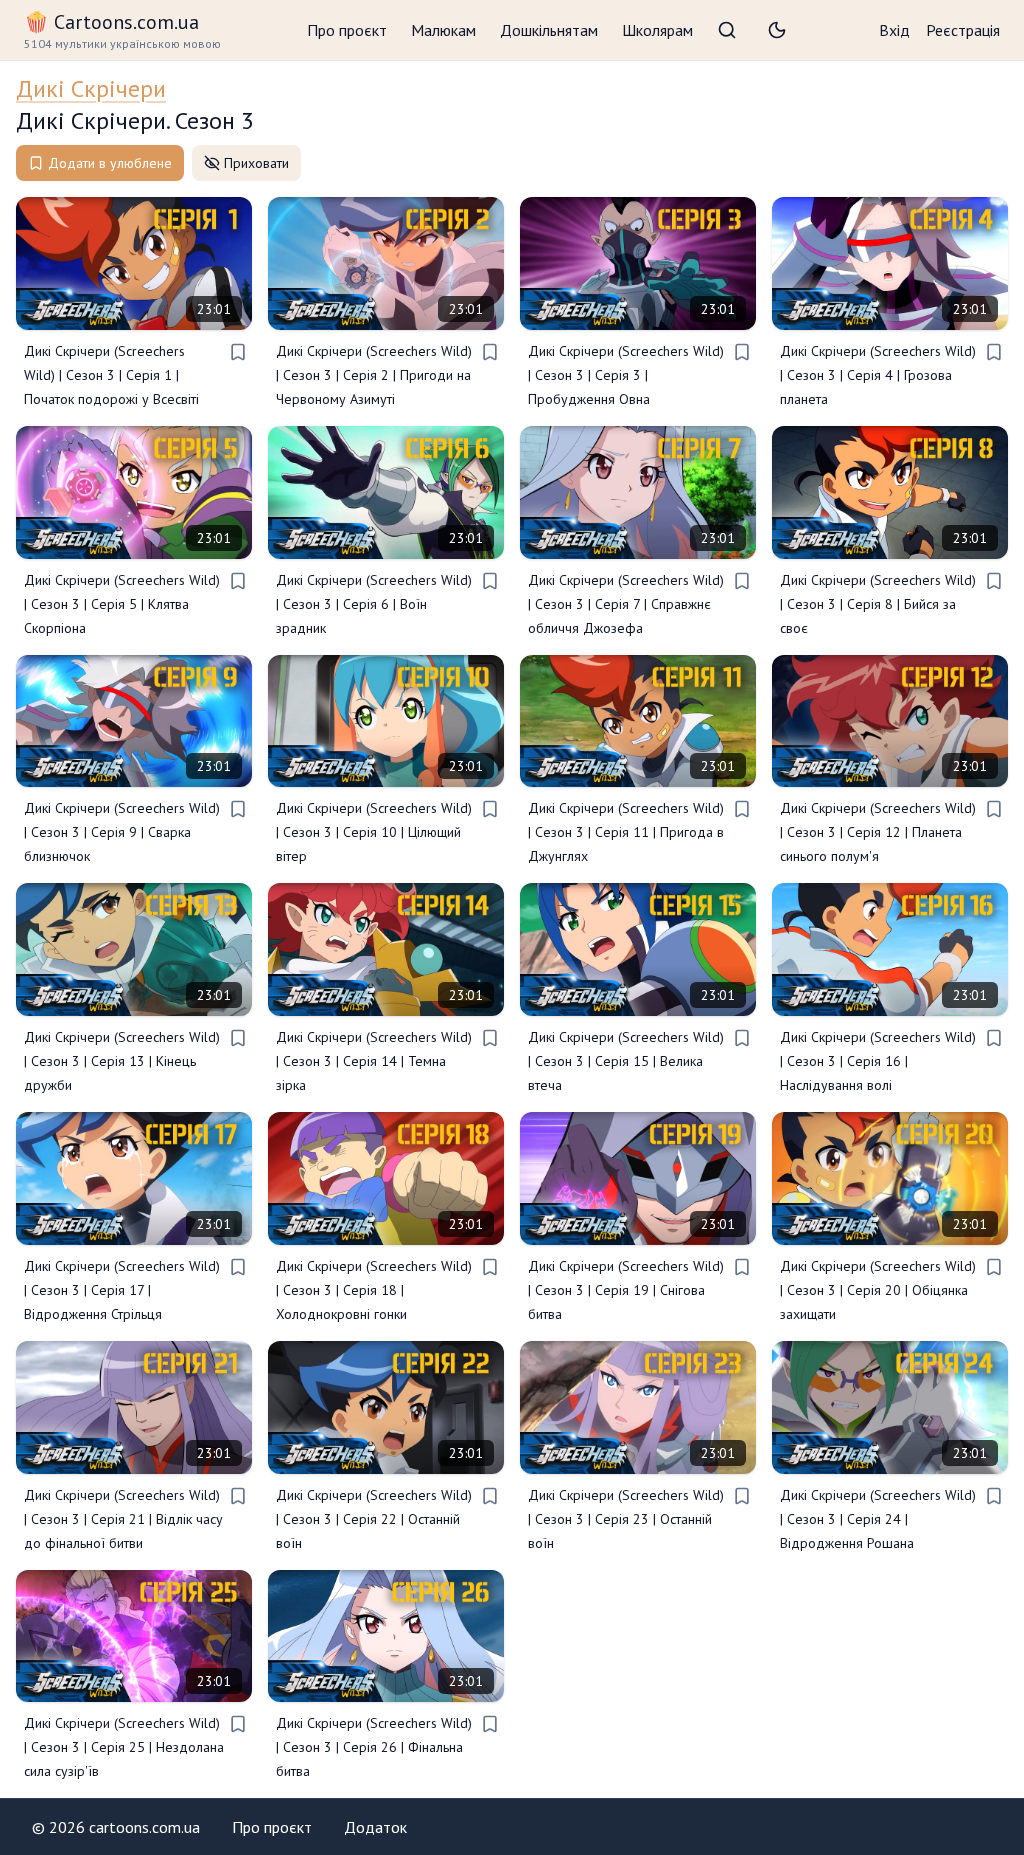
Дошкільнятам (549, 30)
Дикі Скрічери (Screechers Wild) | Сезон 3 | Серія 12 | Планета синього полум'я (878, 832)
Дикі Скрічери (91, 88)
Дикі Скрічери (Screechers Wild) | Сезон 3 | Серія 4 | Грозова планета (878, 375)
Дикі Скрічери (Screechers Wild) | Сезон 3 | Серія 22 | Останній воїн (374, 1519)
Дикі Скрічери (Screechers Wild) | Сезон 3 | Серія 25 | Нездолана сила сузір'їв (124, 1747)
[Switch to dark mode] (777, 30)
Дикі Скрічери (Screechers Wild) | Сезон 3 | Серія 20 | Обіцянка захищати (878, 1290)
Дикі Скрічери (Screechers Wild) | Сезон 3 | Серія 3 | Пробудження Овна (626, 375)
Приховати (256, 163)
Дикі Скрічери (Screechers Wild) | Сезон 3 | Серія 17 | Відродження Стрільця (122, 1290)
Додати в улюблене (110, 163)
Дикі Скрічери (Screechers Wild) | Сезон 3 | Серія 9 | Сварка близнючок (122, 832)
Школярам (657, 30)
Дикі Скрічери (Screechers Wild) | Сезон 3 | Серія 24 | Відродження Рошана (878, 1519)
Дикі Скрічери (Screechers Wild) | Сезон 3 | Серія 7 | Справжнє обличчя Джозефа (626, 604)
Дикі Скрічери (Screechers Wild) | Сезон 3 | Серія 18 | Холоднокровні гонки (374, 1290)
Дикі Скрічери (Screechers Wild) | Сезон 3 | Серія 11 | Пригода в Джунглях (626, 832)
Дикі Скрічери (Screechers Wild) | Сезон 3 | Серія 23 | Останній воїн (626, 1519)
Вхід (894, 30)
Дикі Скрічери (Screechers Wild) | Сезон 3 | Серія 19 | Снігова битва (626, 1290)
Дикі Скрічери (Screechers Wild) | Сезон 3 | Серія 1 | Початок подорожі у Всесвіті (111, 375)
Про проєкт (347, 30)
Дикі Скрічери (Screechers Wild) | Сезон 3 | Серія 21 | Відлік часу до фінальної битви (123, 1519)
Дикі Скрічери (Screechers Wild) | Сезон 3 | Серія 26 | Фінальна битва (374, 1747)
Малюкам (443, 30)
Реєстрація (963, 30)
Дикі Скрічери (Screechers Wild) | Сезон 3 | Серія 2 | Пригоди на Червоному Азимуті (374, 375)
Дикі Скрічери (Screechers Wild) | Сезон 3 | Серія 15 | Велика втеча (626, 1061)
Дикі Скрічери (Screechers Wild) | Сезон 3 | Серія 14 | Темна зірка (374, 1061)
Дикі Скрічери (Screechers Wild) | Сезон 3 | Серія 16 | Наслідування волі (878, 1061)
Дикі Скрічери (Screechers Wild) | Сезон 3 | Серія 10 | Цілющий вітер (374, 832)
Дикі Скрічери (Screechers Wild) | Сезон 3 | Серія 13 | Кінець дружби (122, 1061)
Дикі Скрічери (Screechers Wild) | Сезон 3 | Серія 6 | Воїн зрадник (374, 604)
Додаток (375, 1827)
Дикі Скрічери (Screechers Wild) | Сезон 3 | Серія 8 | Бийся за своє (878, 604)
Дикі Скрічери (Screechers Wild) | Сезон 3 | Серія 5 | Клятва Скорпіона (122, 604)
